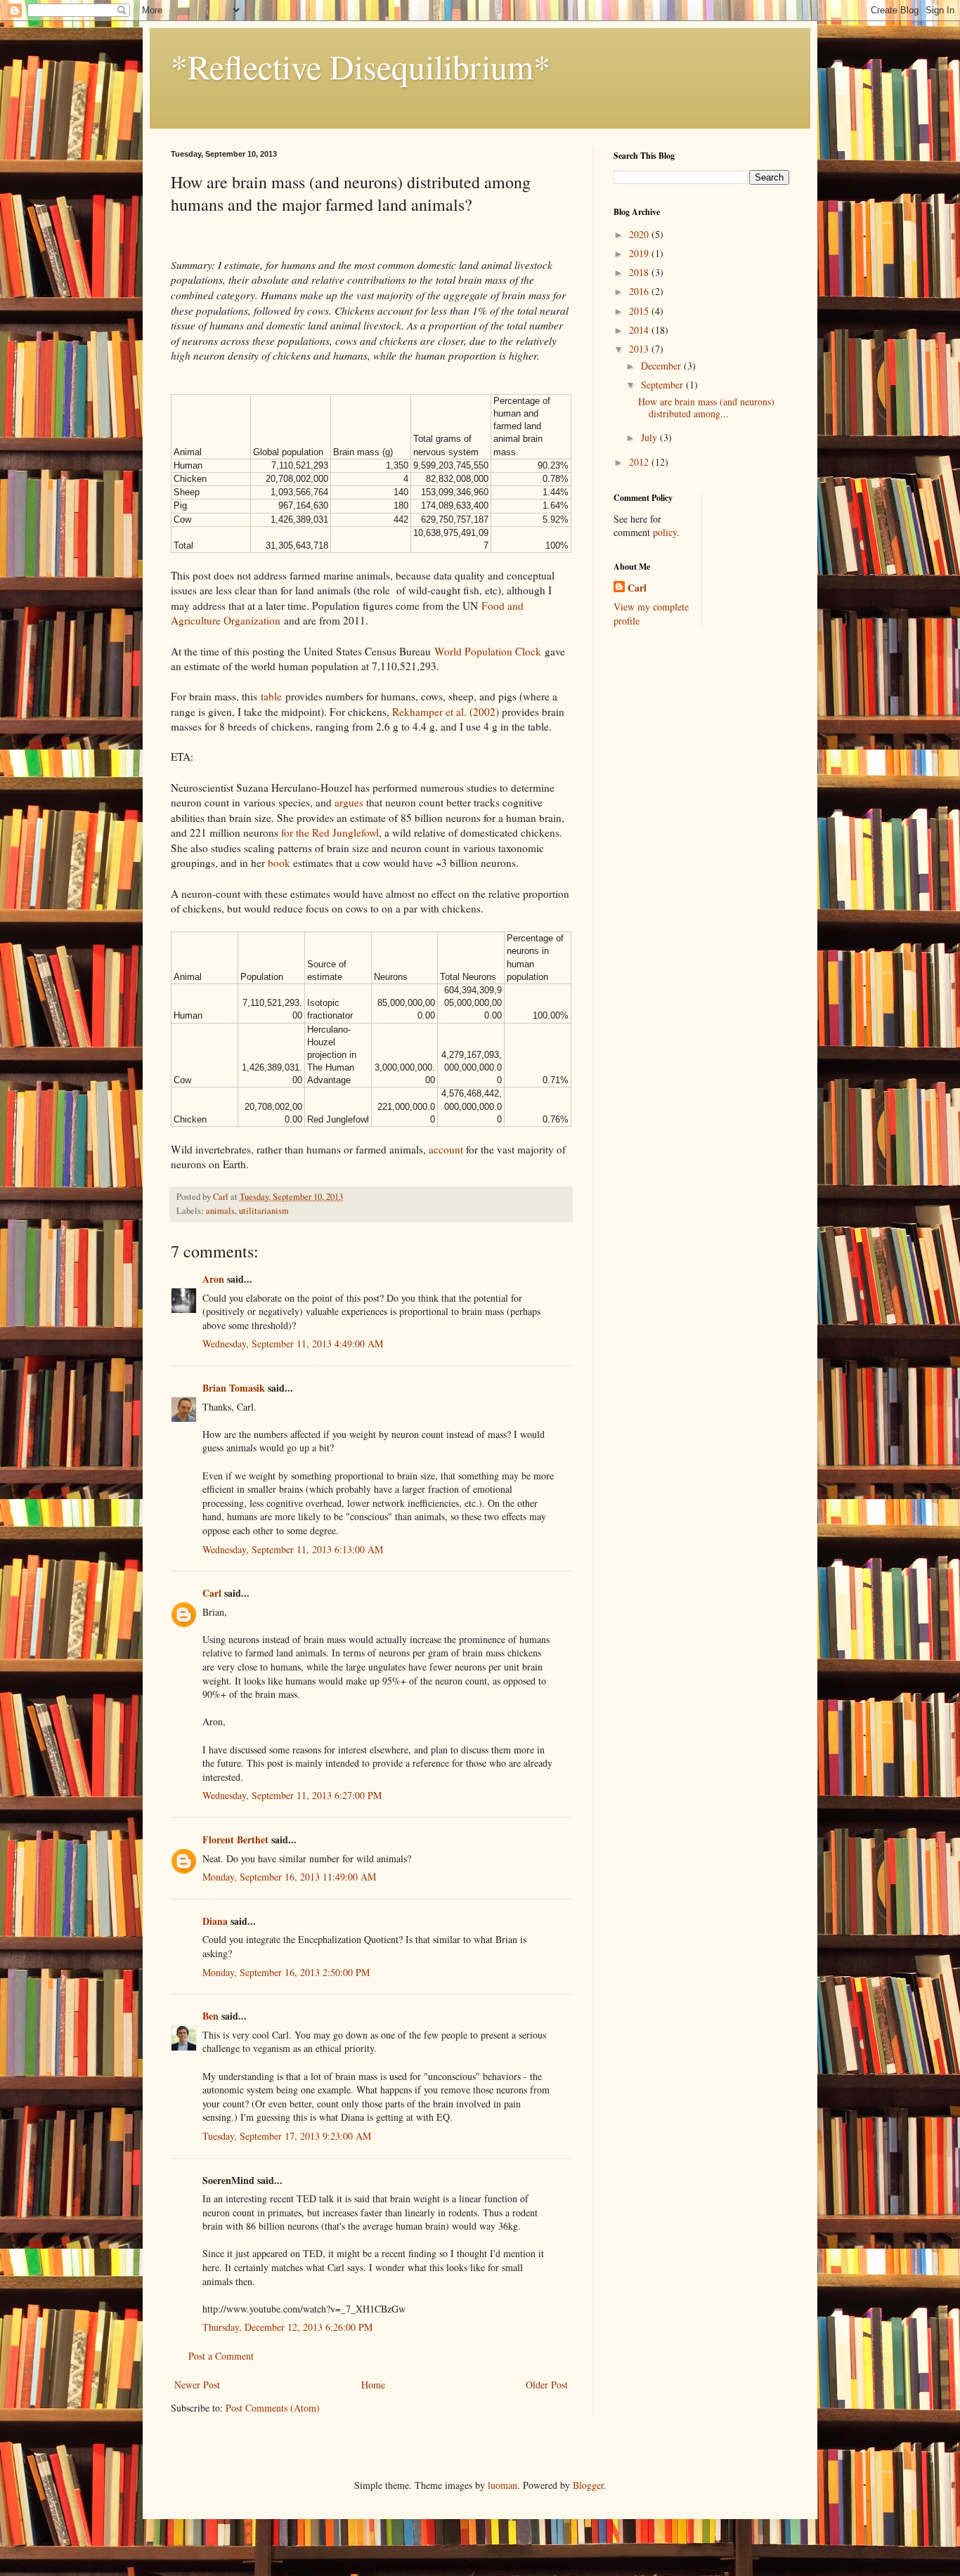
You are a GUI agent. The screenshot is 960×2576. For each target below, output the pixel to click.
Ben (210, 2016)
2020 (640, 234)
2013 (640, 349)
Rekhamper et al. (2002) (446, 712)
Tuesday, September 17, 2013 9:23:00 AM (287, 2136)
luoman (502, 2485)
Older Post (547, 2385)
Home (373, 2385)
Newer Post (197, 2385)
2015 (640, 311)
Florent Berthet (235, 1839)
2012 (640, 462)
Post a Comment (221, 2356)
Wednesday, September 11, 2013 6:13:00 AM (293, 1549)
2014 (640, 330)
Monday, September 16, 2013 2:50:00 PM (286, 1972)
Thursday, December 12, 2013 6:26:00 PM (287, 2327)
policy (665, 532)
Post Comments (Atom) (273, 2408)
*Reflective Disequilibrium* (361, 66)
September (663, 385)
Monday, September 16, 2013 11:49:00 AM (289, 1877)
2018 (640, 272)
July (650, 437)
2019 (640, 253)
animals (220, 1211)
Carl (212, 1593)
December (662, 366)
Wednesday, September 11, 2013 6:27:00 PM (292, 1795)
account (446, 1149)
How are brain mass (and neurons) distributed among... (706, 407)
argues (349, 802)
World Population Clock (488, 651)
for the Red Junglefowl (330, 832)
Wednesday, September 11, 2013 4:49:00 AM (293, 1343)
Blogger (588, 2485)
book (279, 863)
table (271, 696)
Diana (215, 1921)
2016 (640, 291)
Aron (213, 1279)
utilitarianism (264, 1211)
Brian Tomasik (234, 1388)
